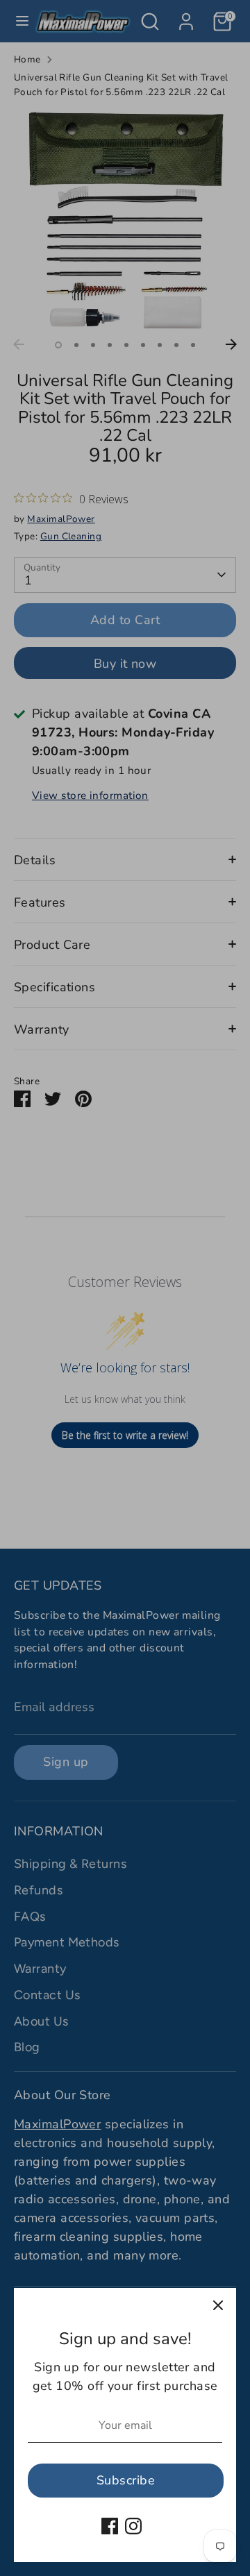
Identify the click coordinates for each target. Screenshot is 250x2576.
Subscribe (126, 2480)
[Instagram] (133, 2526)
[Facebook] (110, 2526)
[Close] (218, 2306)
